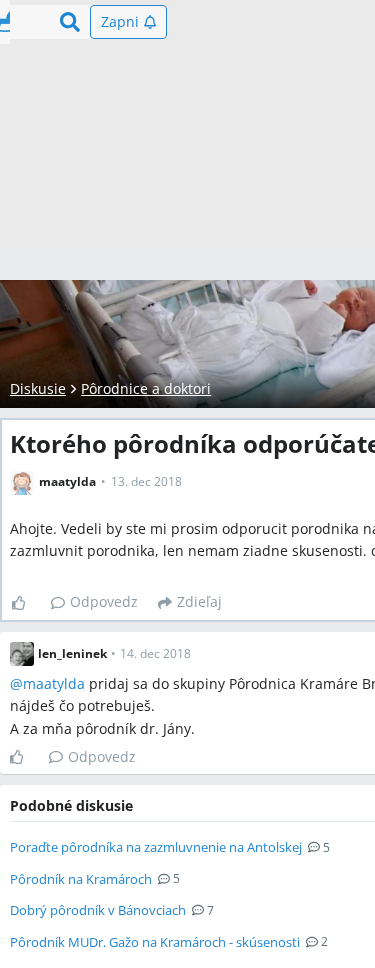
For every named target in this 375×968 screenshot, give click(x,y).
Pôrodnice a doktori (146, 388)
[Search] (70, 22)
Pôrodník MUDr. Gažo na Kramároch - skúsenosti (155, 942)
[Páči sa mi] (26, 603)
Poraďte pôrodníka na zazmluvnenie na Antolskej (156, 847)
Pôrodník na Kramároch (81, 879)
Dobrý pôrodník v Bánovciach (98, 910)
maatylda (54, 683)
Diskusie (38, 388)
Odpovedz (104, 601)
